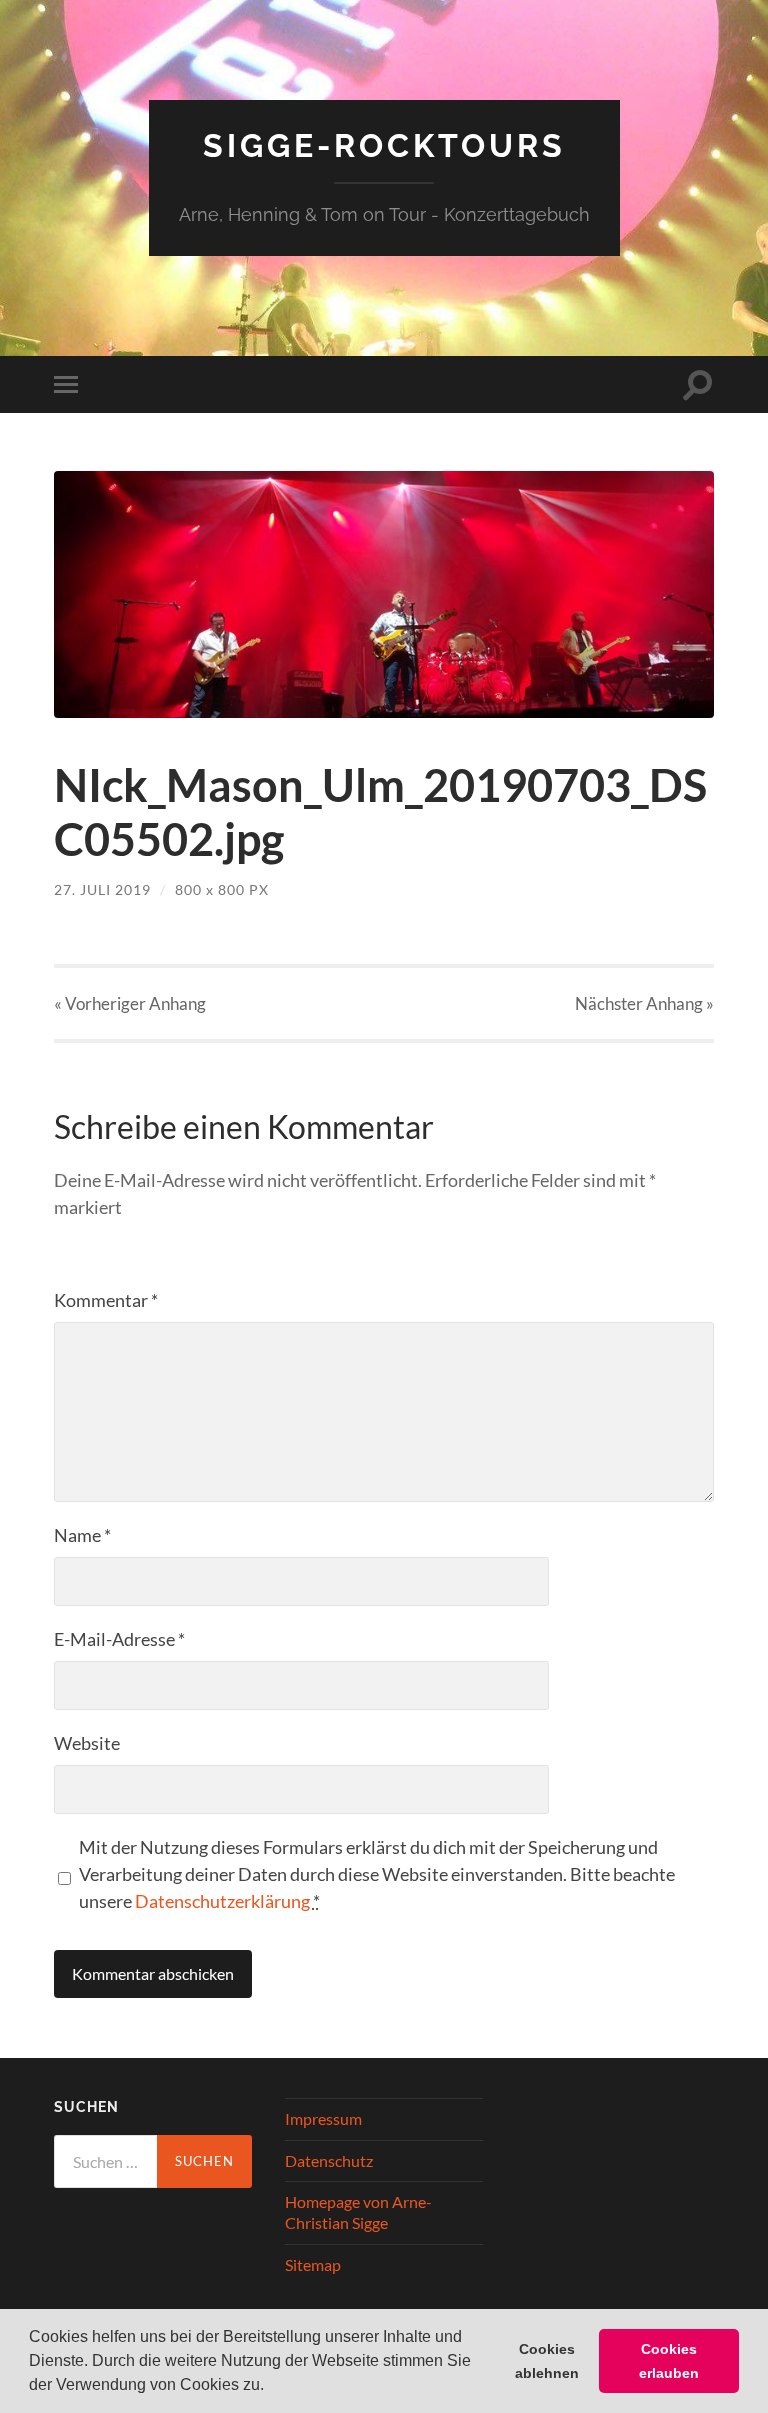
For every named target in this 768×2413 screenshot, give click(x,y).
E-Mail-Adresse (119, 1639)
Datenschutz (329, 2160)
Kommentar (106, 1300)
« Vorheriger (130, 1003)
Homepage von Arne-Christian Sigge (358, 2212)
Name (82, 1535)
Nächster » (644, 1003)
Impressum (323, 2118)
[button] (271, 2387)
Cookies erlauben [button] (669, 2361)
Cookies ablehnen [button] (547, 2361)
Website (87, 1743)
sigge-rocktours (384, 145)
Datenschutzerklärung (222, 1901)
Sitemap (313, 2264)
